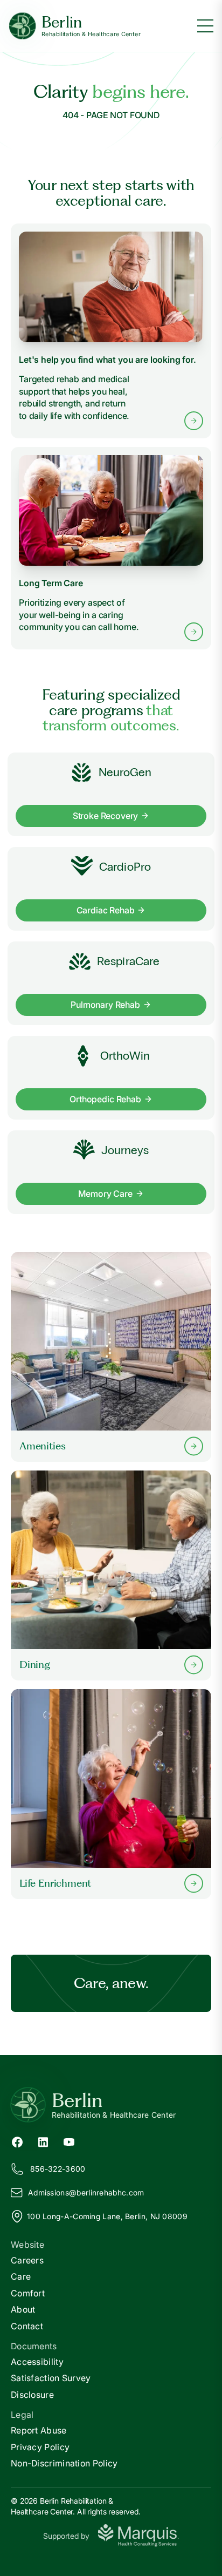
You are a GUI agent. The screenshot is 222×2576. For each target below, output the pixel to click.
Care (21, 2276)
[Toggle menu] (205, 26)
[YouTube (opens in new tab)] (69, 2141)
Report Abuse (39, 2430)
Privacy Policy (40, 2447)
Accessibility (37, 2362)
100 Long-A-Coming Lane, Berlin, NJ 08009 (107, 2216)
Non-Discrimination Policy (64, 2463)
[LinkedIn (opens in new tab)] (43, 2141)
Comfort (28, 2293)
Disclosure (32, 2395)
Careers (27, 2260)
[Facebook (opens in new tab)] (17, 2141)
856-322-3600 (58, 2169)
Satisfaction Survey (51, 2378)
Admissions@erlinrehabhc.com (86, 2192)
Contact (27, 2326)
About (23, 2309)
